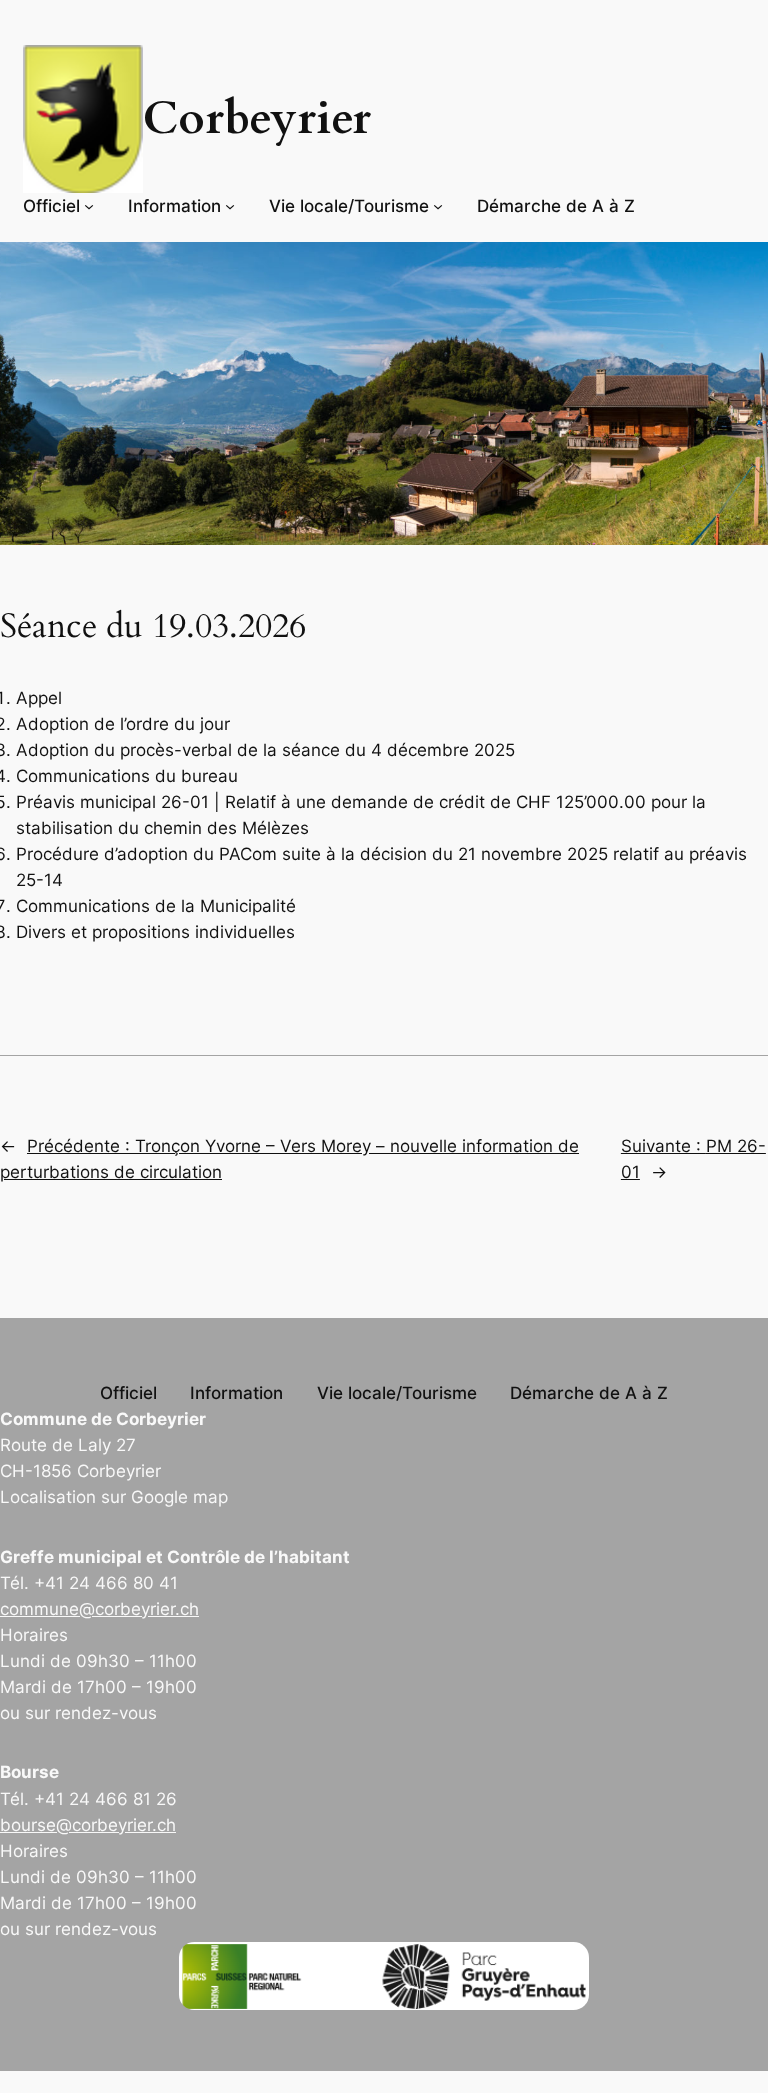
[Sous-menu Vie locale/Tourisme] (438, 206)
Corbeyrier (257, 119)
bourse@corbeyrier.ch (88, 1825)
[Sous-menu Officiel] (89, 206)
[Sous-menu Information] (230, 206)
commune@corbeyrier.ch (99, 1609)
